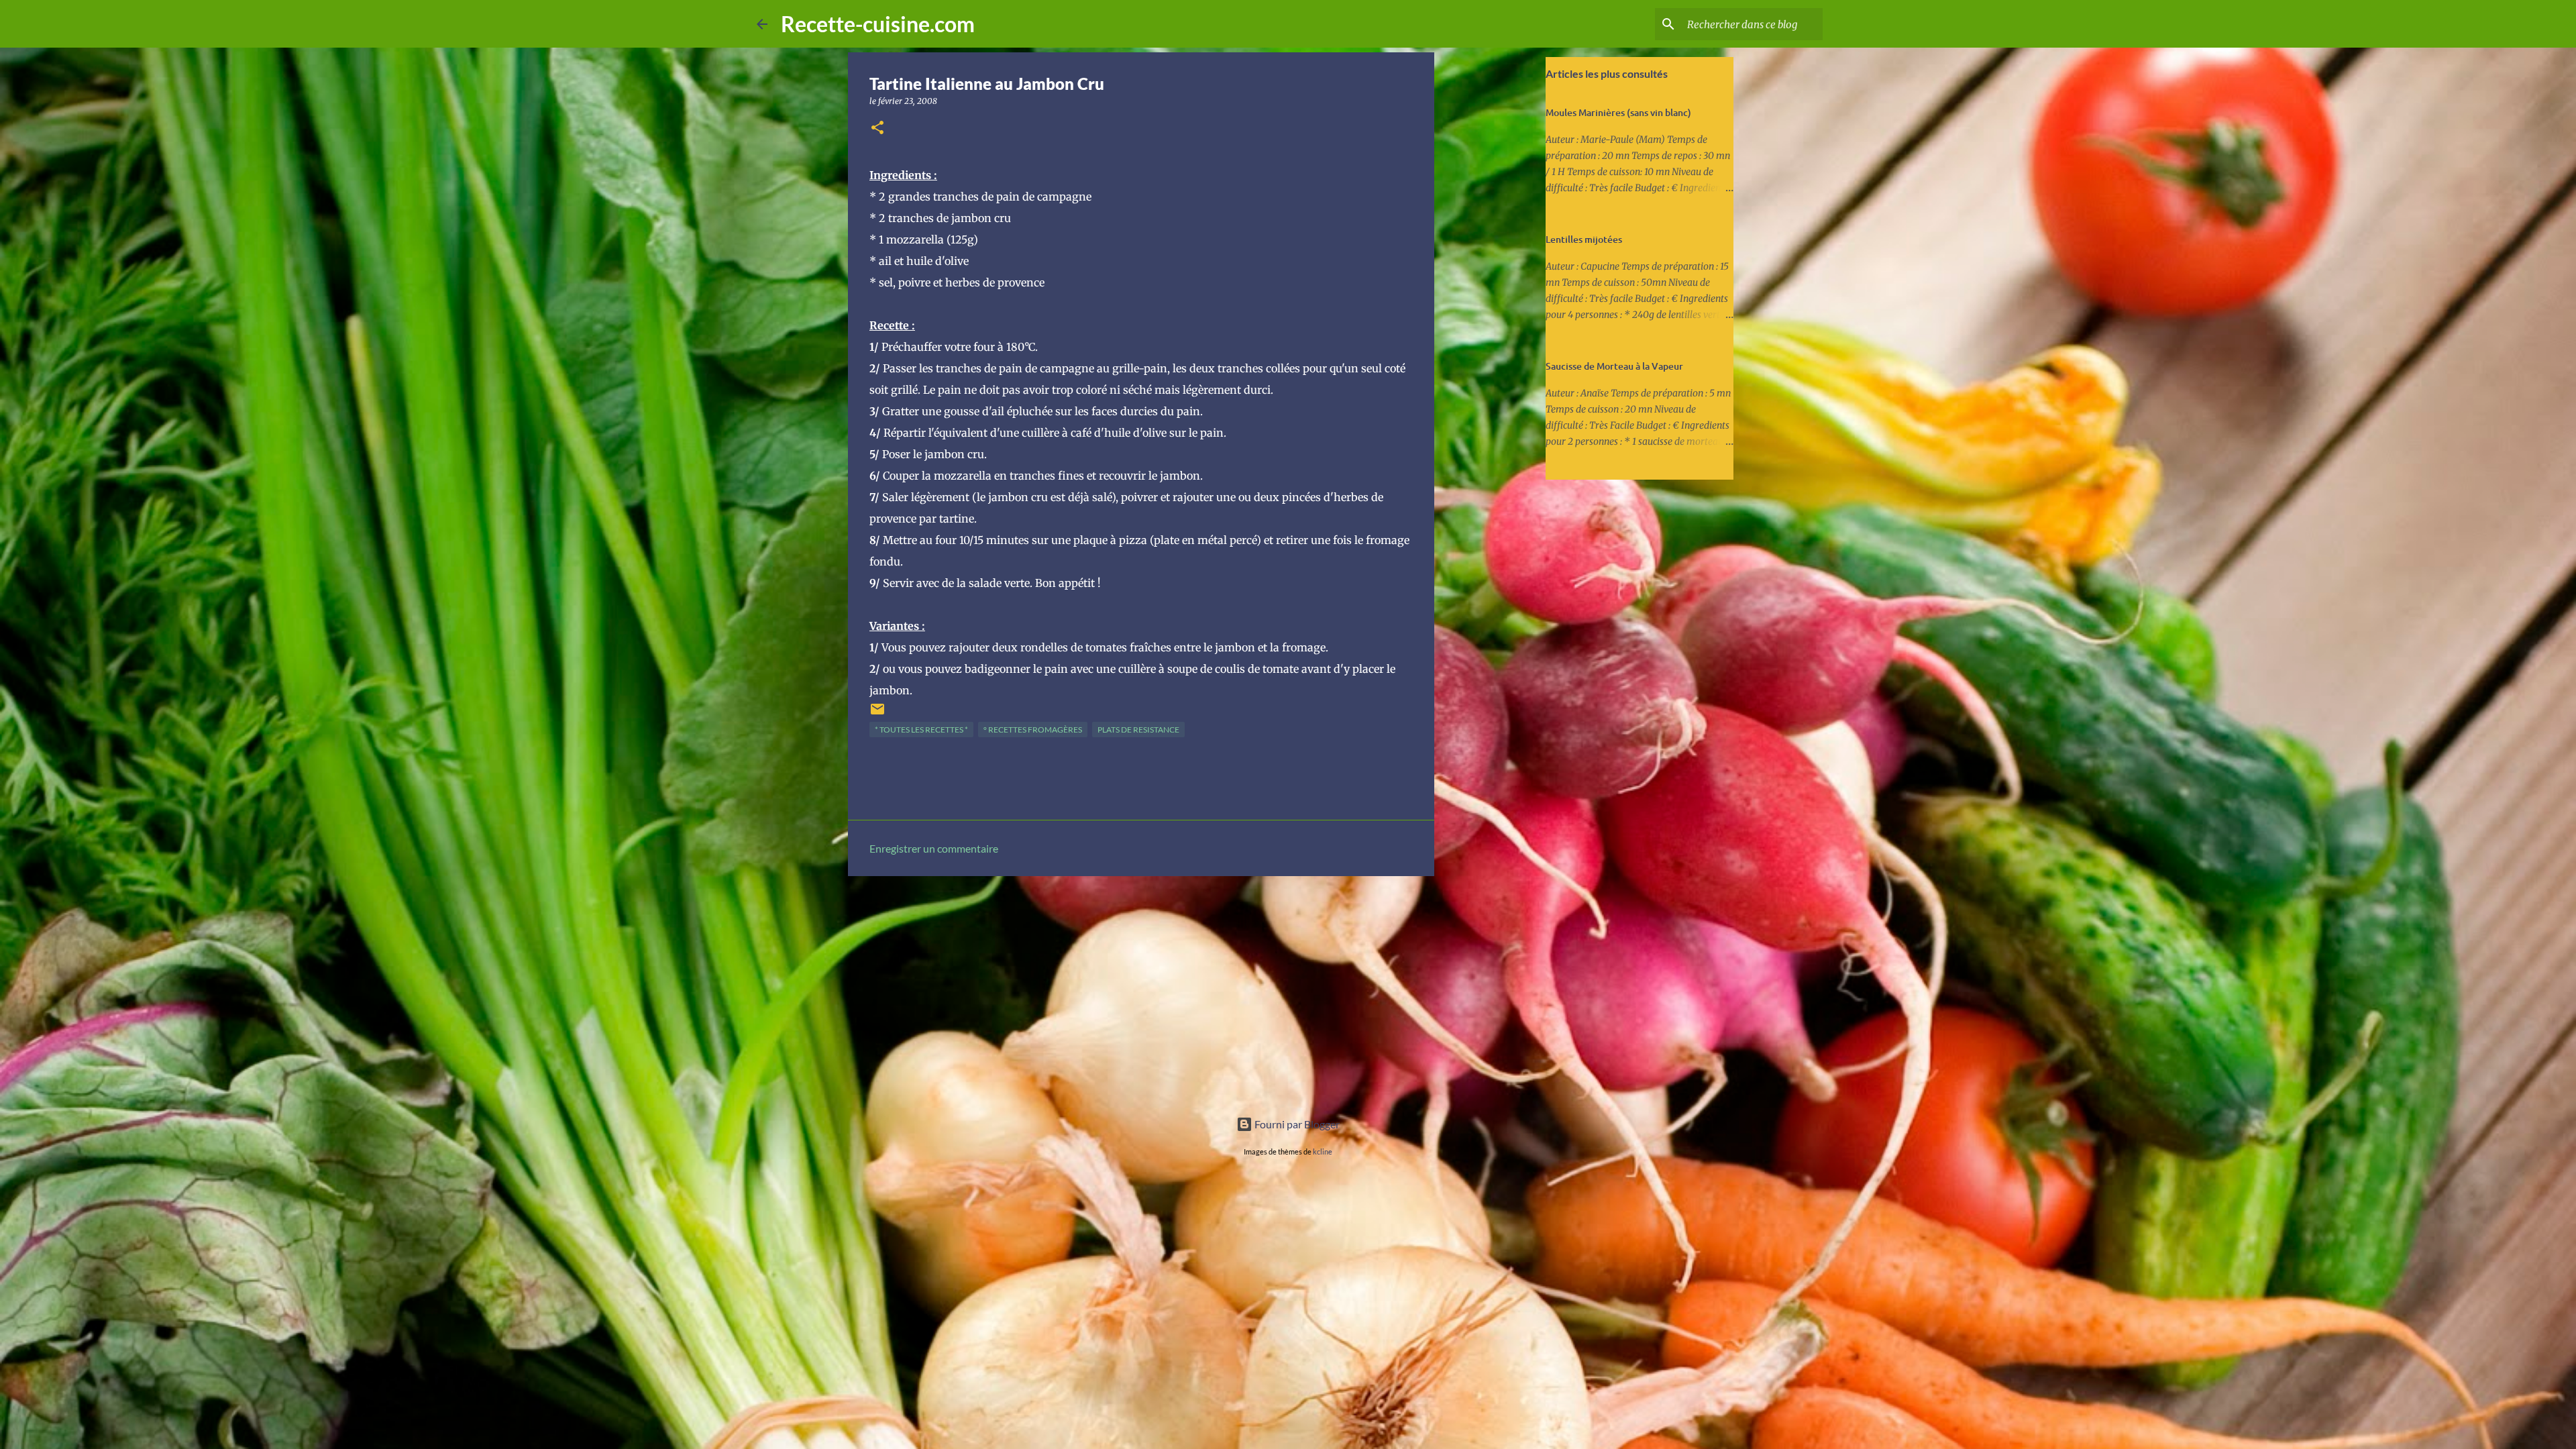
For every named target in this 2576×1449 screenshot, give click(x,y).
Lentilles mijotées (1584, 239)
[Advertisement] (1141, 990)
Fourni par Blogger (1296, 1124)
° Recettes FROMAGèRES (1033, 730)
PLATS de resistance (1138, 730)
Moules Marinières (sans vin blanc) (1618, 112)
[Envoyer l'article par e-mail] (877, 714)
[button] (877, 128)
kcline (1323, 1151)
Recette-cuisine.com (878, 24)
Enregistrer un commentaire (934, 848)
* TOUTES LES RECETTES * (921, 730)
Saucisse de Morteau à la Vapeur (1614, 366)
